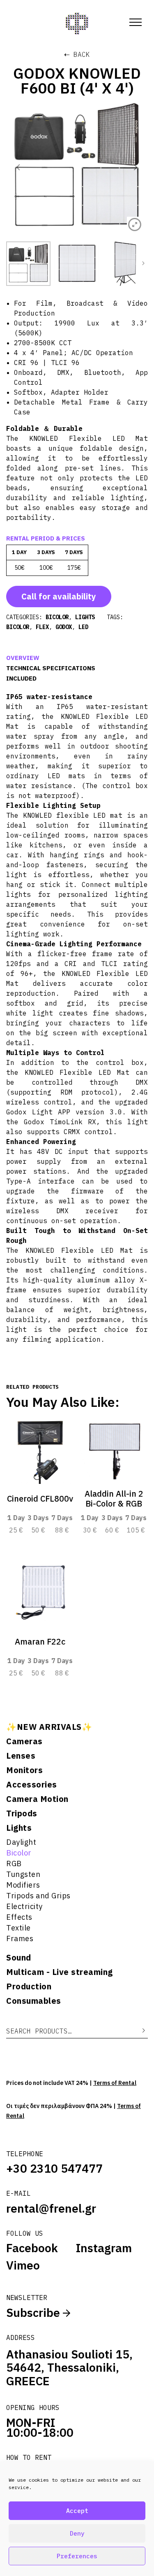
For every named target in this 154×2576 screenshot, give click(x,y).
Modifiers (23, 1885)
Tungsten (23, 1874)
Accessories (32, 1785)
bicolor (18, 627)
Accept (77, 2511)
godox (64, 627)
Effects (19, 1917)
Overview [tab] (23, 658)
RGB (14, 1864)
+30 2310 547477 (54, 2168)
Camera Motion (37, 1799)
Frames (20, 1938)
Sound (19, 1958)
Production (29, 1986)
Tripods (22, 1813)
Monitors (24, 1770)
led (83, 627)
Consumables (34, 2001)
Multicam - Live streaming (60, 1972)
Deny (77, 2533)
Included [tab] (21, 678)
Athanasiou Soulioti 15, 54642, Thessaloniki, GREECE (69, 2368)
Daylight (21, 1842)
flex (42, 627)
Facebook (32, 2248)
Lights (19, 1828)
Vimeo (23, 2265)
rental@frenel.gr (51, 2208)
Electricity (24, 1906)
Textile (18, 1928)
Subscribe (34, 2313)
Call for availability (59, 596)
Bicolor (19, 1853)
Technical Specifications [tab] (51, 668)
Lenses (21, 1756)
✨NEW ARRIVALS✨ (49, 1727)
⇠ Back (77, 54)
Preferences (77, 2556)
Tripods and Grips (38, 1896)
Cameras (24, 1741)
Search (138, 2031)
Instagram (104, 2248)
